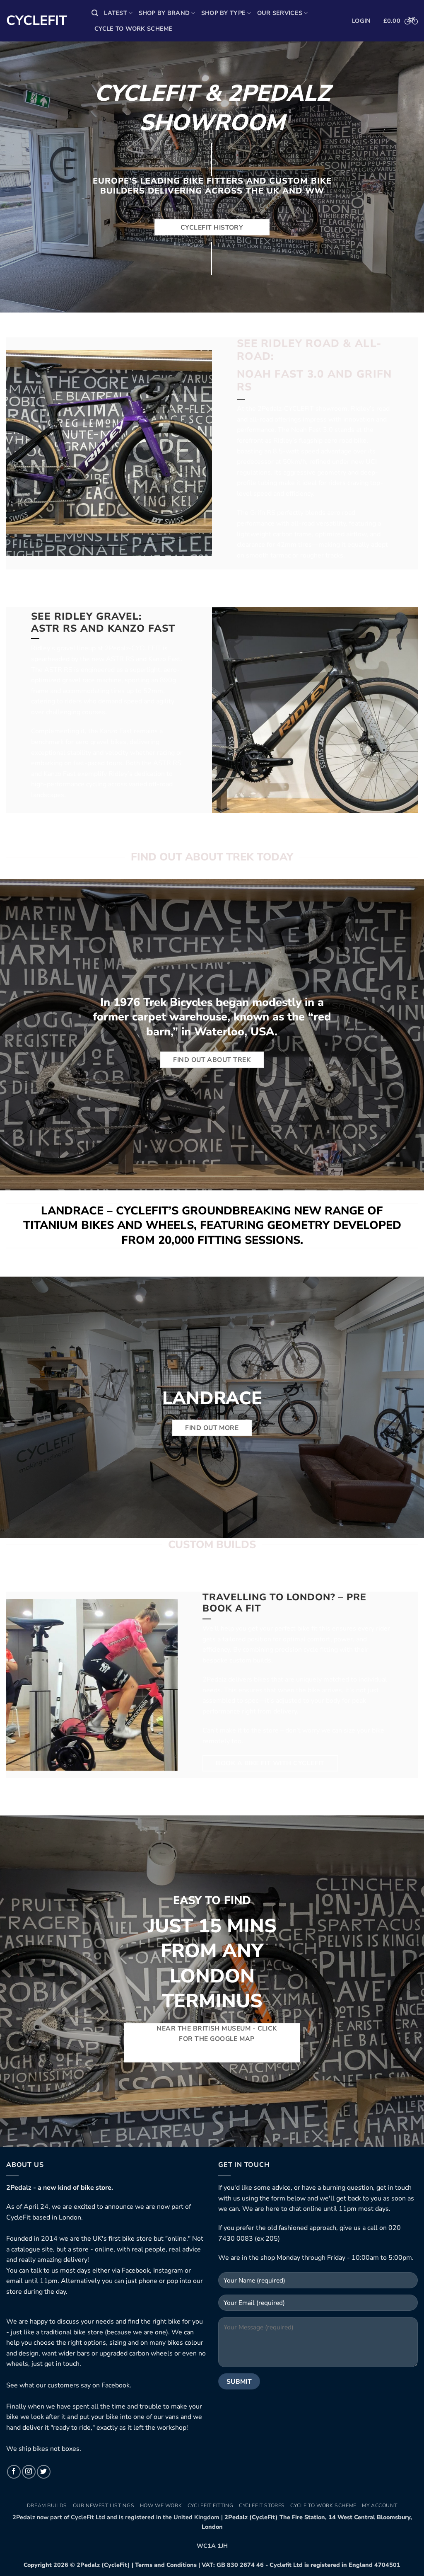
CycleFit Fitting (211, 2506)
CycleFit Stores (262, 2506)
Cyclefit (37, 21)
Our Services (280, 13)
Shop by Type (223, 13)
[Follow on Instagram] (29, 2472)
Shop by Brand (164, 13)
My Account (379, 2506)
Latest (116, 13)
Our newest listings (104, 2506)
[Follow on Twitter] (44, 2472)
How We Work (161, 2506)
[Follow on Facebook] (14, 2472)
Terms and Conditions (166, 2565)
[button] (95, 13)
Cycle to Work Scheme (134, 29)
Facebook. (116, 2385)
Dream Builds (47, 2506)
